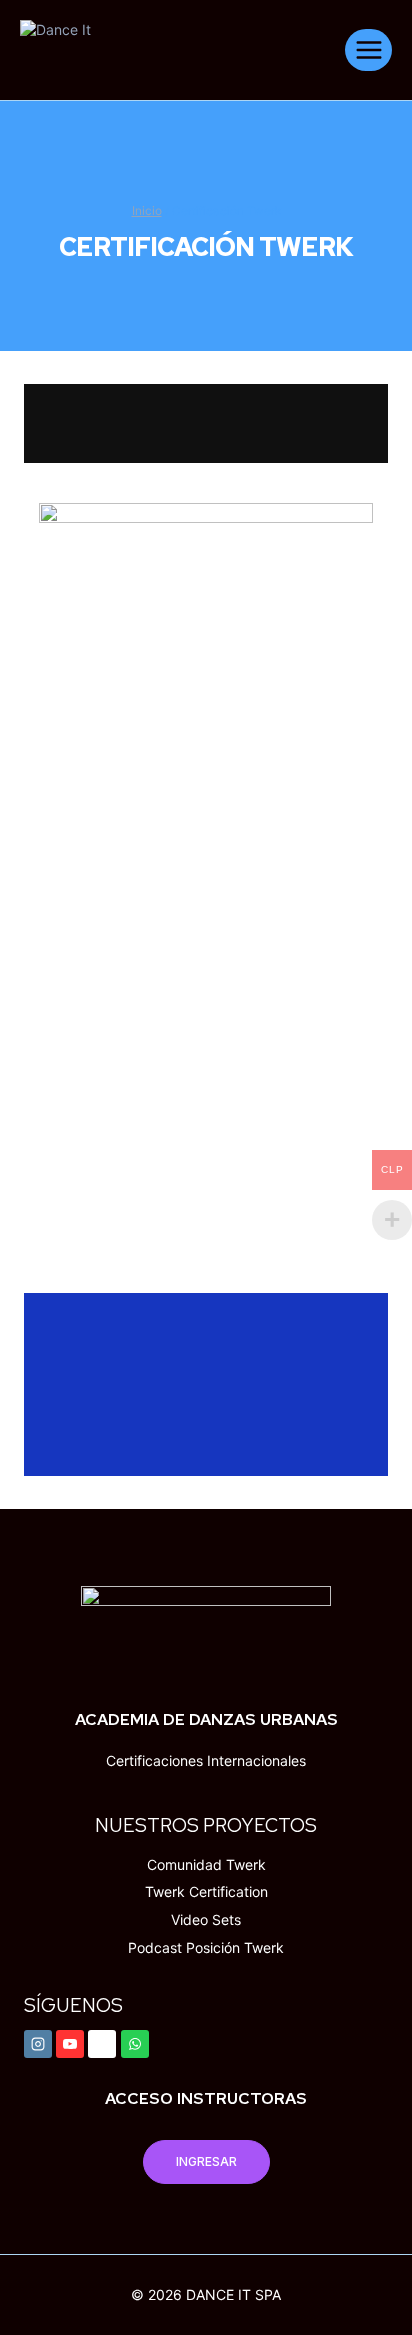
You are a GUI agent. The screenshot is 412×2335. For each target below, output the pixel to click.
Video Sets (206, 1919)
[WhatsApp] (135, 2044)
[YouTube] (70, 2044)
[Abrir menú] (368, 49)
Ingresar (206, 2161)
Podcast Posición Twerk (206, 1947)
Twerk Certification (206, 1891)
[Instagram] (38, 2044)
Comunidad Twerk (206, 1864)
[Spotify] (102, 2044)
